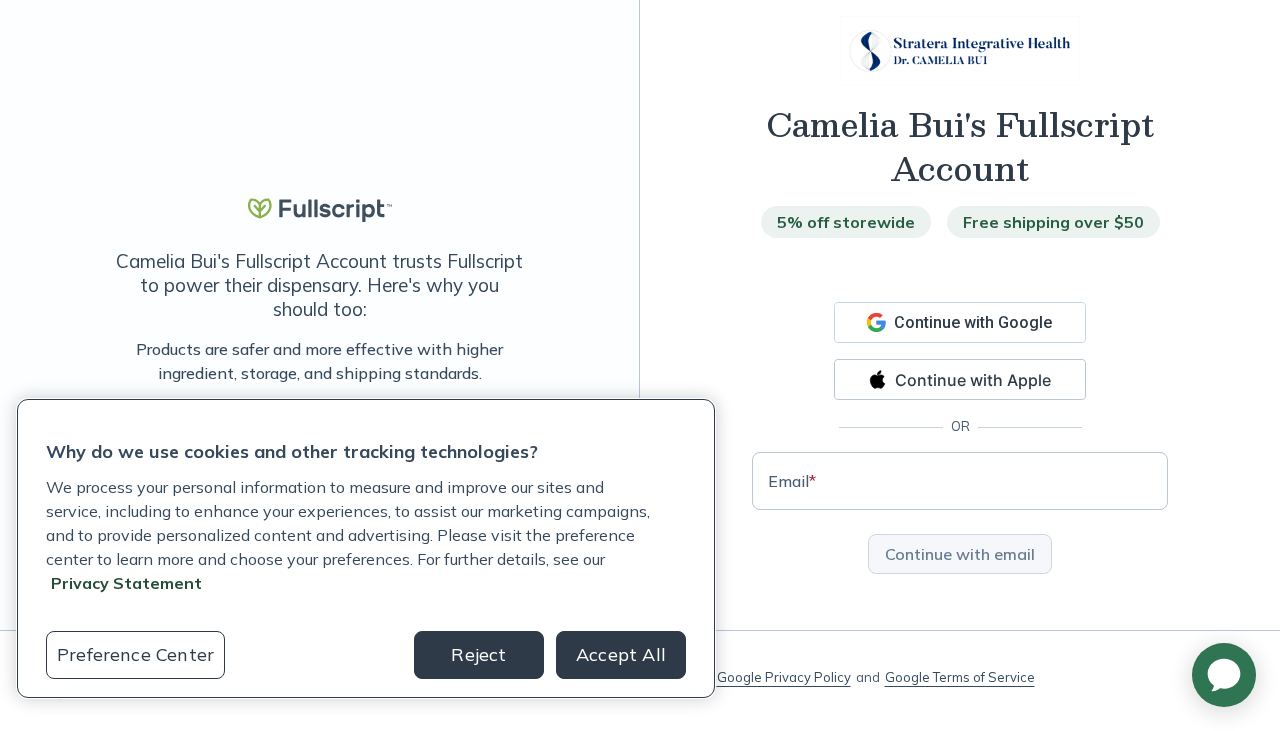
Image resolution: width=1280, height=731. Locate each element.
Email (792, 481)
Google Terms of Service (960, 677)
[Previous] (112, 361)
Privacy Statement (126, 583)
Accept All (621, 654)
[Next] (527, 361)
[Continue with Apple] (960, 379)
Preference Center (135, 654)
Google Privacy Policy (784, 677)
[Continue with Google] (960, 322)
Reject (478, 654)
